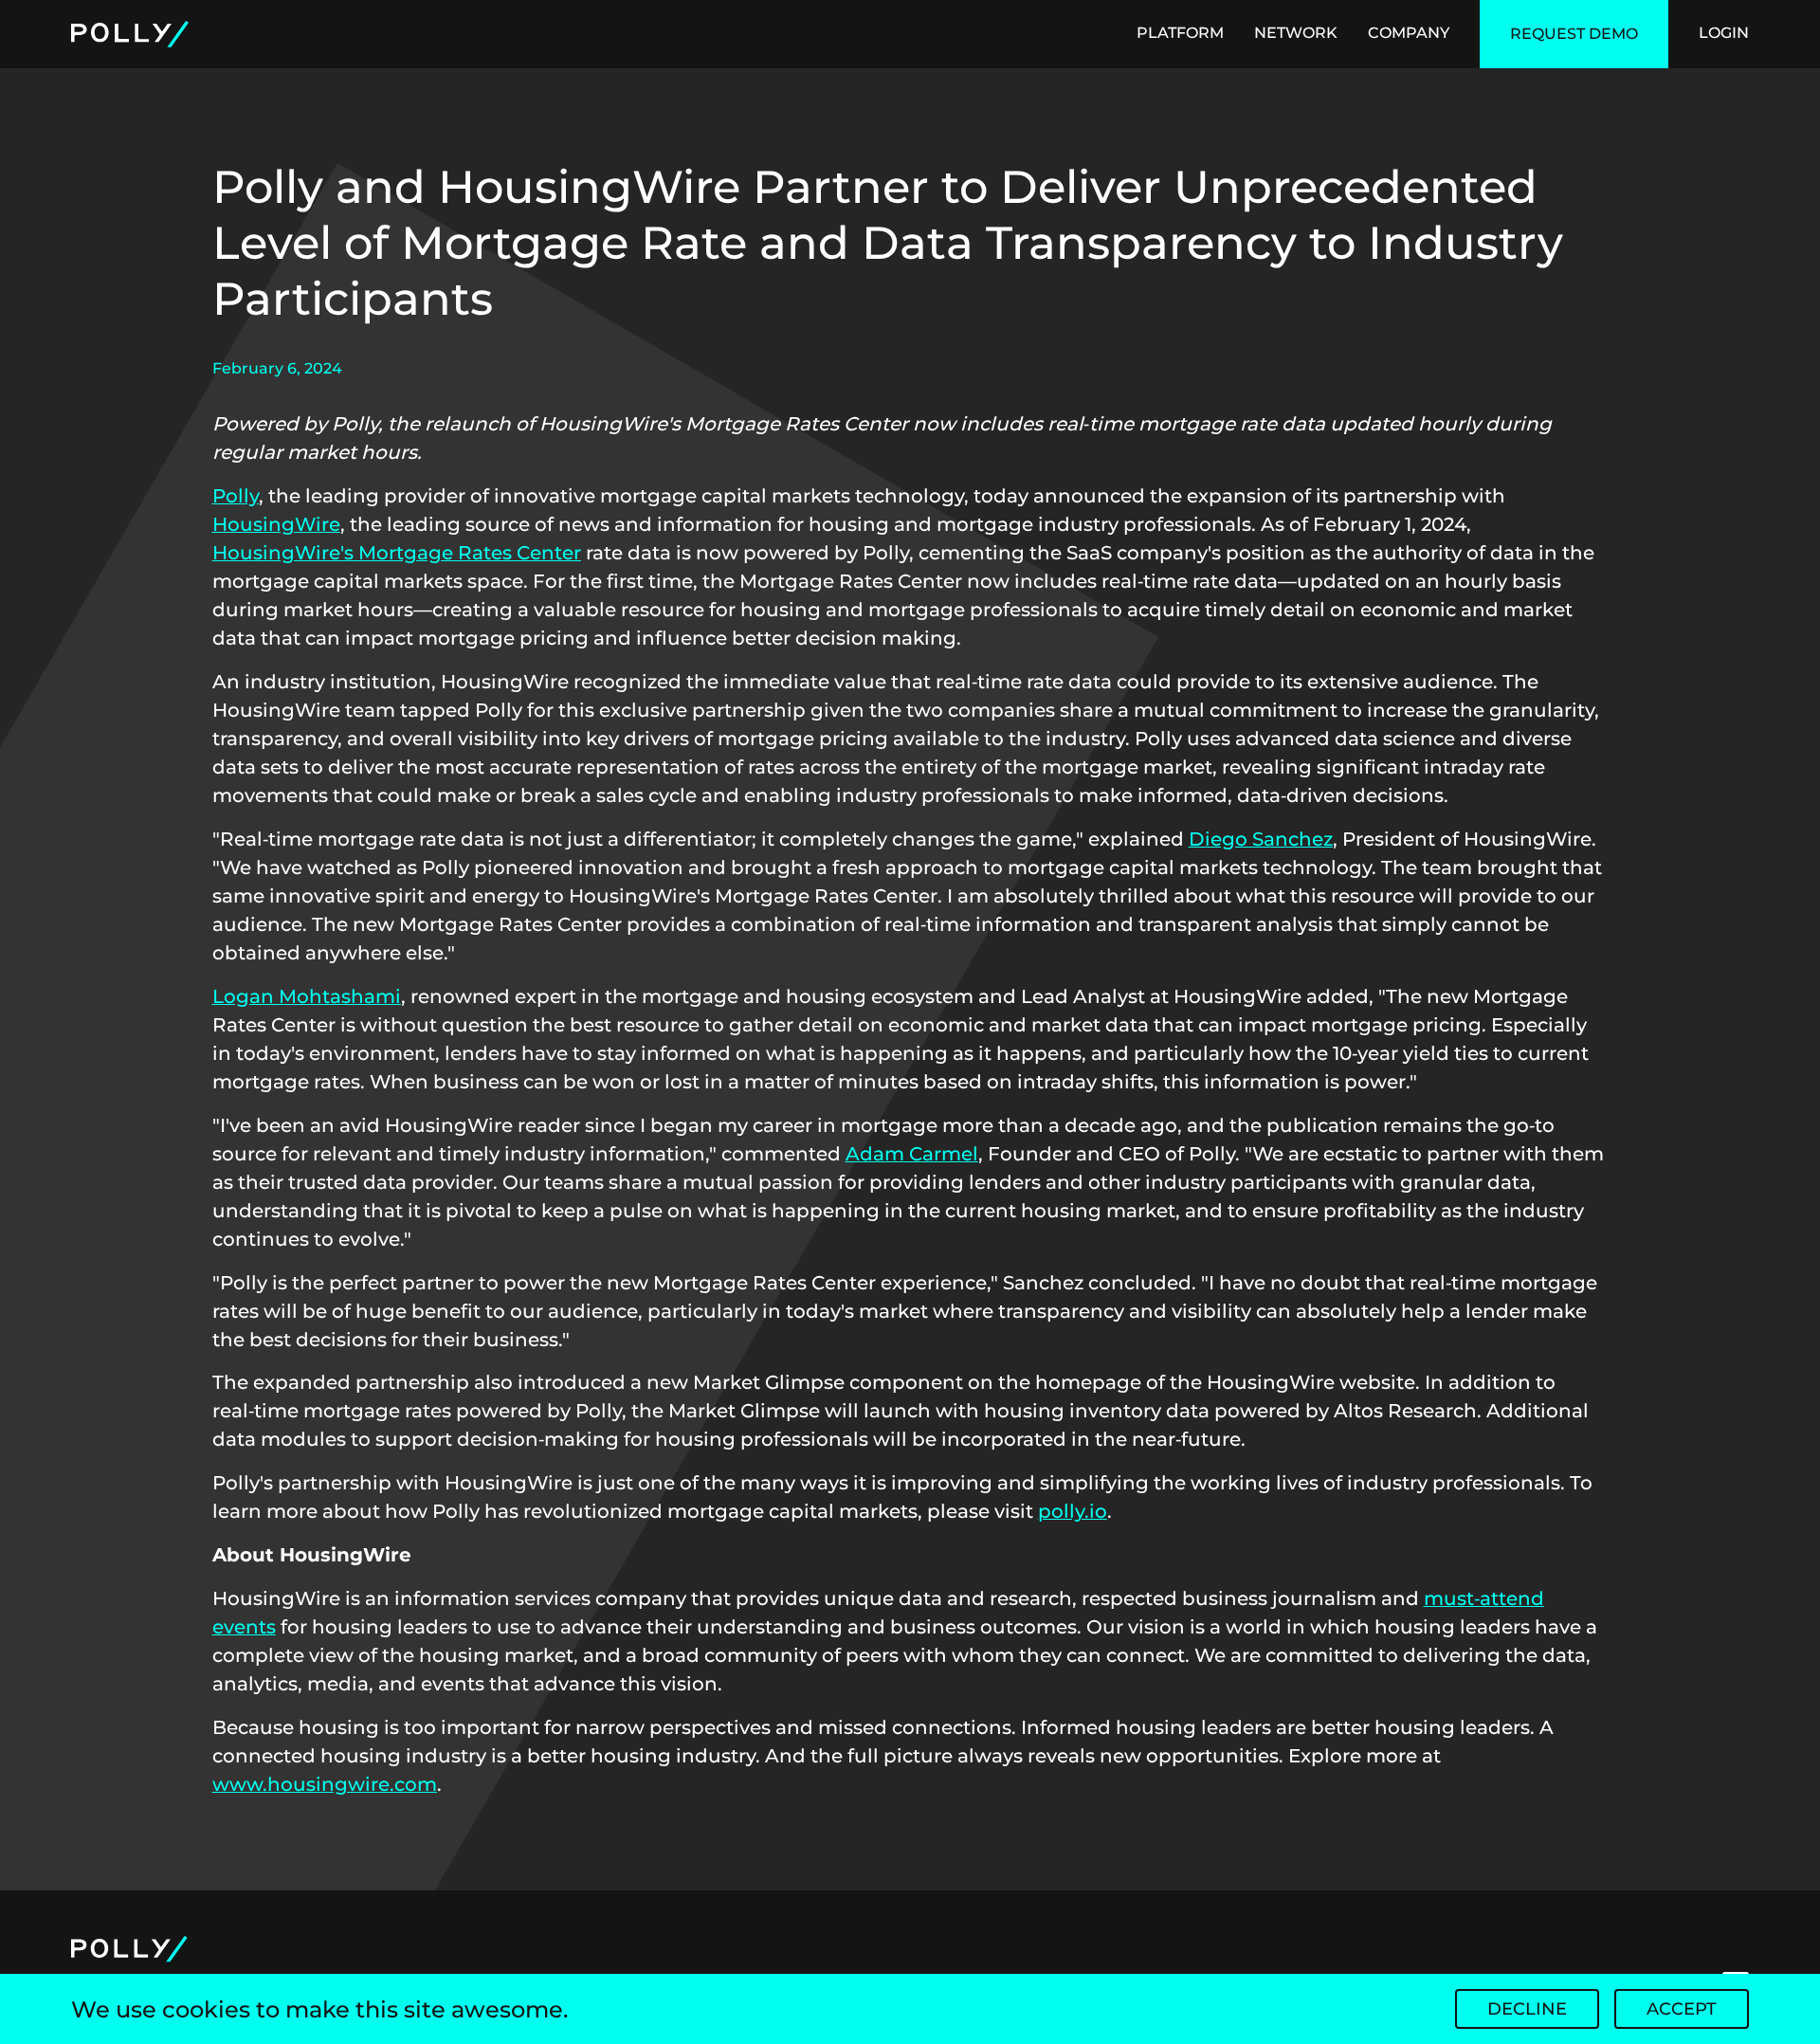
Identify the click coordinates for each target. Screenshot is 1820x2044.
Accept (1682, 2009)
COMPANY (1409, 33)
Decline (1527, 2009)
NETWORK (1296, 33)
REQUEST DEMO (1574, 34)
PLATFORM (1180, 33)
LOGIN (1724, 33)
